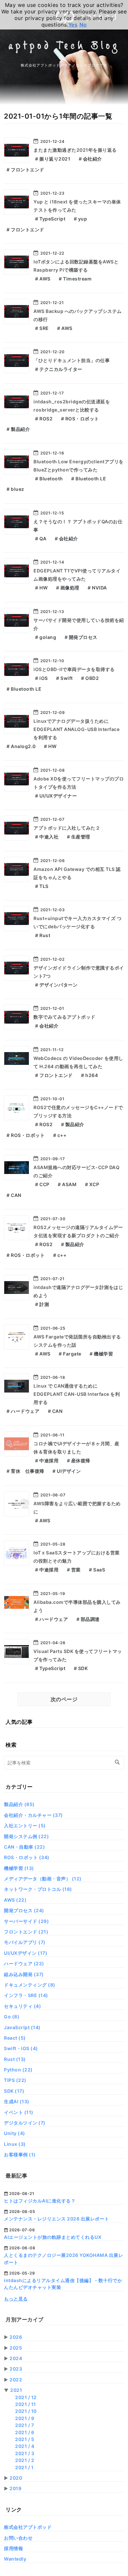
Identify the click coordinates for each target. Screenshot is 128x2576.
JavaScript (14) (22, 2027)
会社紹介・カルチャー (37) (33, 1815)
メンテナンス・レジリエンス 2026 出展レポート (57, 2219)
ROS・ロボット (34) (27, 1857)
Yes (73, 25)
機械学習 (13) (19, 1868)
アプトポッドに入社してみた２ (67, 828)
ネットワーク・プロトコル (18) (38, 1889)
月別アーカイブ (25, 2319)
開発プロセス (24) (24, 1910)
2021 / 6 (25, 2432)
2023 (16, 2369)
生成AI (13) (17, 2101)
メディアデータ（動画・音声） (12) (43, 1879)
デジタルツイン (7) (25, 2123)
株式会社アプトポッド (28, 2527)
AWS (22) (15, 1900)
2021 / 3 (25, 2453)
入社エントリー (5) (25, 1826)
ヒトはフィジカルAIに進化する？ (40, 2201)
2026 (16, 2337)
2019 (15, 2488)
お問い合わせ (18, 2538)
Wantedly (15, 2559)
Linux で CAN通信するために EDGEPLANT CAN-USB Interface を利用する (77, 1394)
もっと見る (16, 2299)
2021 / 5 (25, 2439)
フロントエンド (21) (26, 1932)
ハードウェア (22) (24, 1963)
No (83, 25)
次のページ (64, 1699)
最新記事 (16, 2176)
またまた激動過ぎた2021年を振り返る (75, 150)
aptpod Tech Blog (64, 47)
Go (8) (12, 2017)
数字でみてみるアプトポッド (64, 1017)
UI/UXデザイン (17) (26, 1953)
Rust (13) (15, 2059)
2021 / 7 (24, 2425)
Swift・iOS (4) (21, 2048)
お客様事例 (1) (20, 2154)
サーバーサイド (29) (26, 1921)
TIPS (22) (15, 2080)
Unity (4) (15, 2133)
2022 (16, 2380)
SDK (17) (14, 2091)
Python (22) (18, 2070)
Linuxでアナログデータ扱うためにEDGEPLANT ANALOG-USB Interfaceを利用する (76, 729)
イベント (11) (19, 2112)
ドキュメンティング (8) (30, 1985)
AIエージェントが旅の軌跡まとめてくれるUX (53, 2237)
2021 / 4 (25, 2446)
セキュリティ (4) (22, 2006)
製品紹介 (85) (19, 1804)
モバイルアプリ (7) (25, 1942)
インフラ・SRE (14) (26, 1995)
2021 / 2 (25, 2460)
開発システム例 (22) (26, 1836)
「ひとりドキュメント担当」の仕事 (72, 360)
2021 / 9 (25, 2418)
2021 (16, 2390)
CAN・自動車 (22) (24, 1847)
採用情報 (13, 2548)
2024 (16, 2358)
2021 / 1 (24, 2467)
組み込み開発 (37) (24, 1974)
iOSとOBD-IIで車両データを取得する (74, 669)
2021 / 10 (26, 2411)
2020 (16, 2478)
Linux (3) (15, 2144)
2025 (16, 2348)
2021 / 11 (26, 2404)
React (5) (15, 2038)
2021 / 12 (26, 2397)
